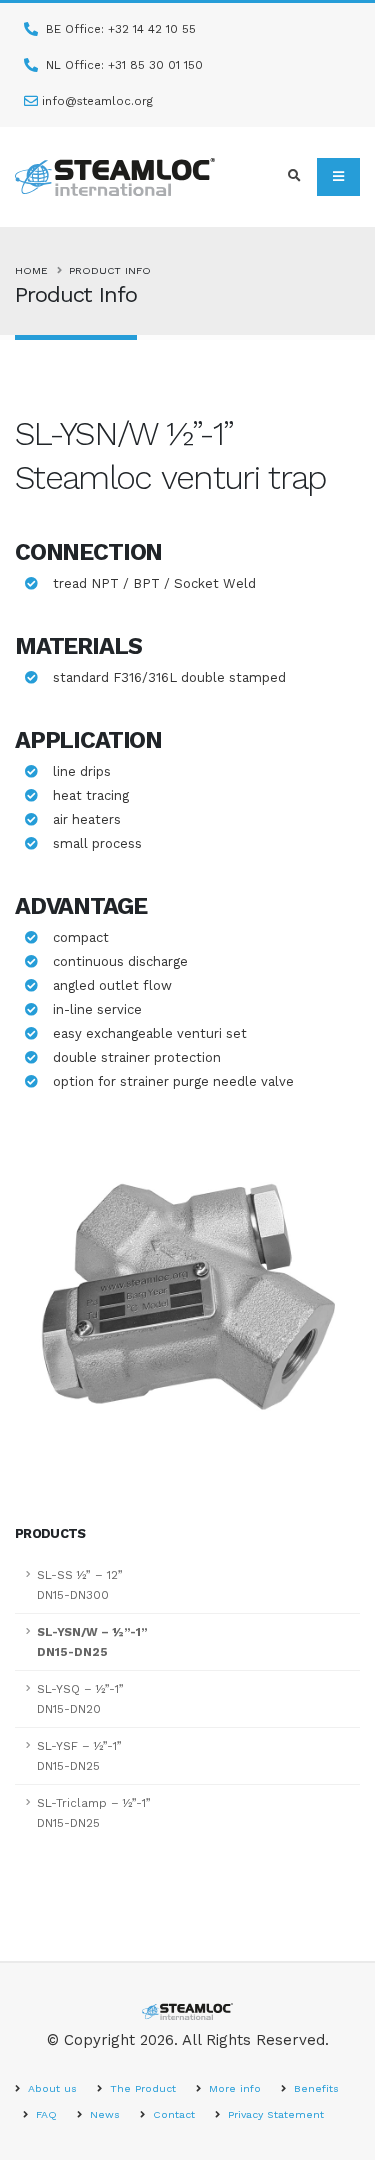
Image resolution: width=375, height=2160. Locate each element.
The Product (141, 2088)
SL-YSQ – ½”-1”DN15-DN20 (80, 1699)
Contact (172, 2114)
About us (50, 2088)
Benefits (314, 2088)
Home (31, 270)
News (103, 2114)
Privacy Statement (274, 2114)
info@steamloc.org (97, 101)
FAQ (44, 2114)
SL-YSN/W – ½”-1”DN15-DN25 (92, 1642)
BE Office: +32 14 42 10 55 (119, 29)
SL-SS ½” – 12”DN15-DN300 (80, 1585)
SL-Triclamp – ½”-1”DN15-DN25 (94, 1813)
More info (233, 2088)
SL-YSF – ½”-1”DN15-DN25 (79, 1756)
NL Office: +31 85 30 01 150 (122, 65)
